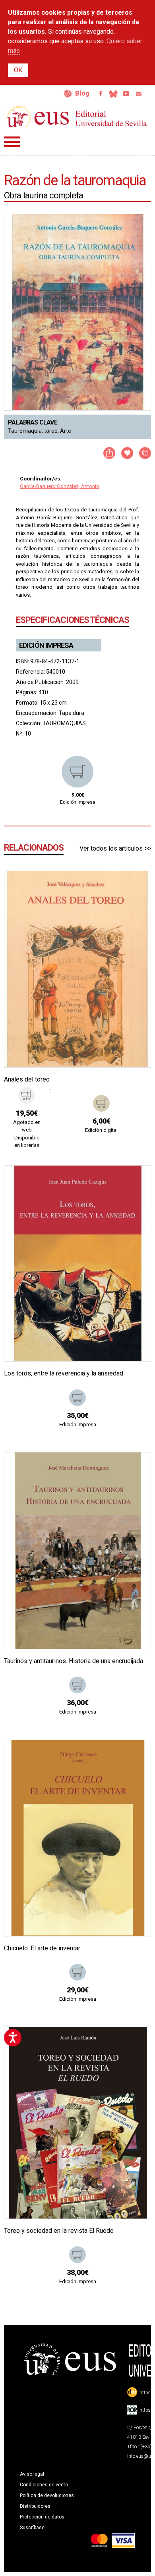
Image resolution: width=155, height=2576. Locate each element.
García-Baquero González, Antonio (60, 486)
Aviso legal (32, 2474)
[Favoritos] (135, 887)
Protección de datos (42, 2517)
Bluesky (113, 94)
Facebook (101, 94)
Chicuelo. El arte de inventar (42, 1948)
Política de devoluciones (47, 2495)
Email (139, 94)
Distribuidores (35, 2506)
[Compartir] (109, 453)
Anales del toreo (27, 1079)
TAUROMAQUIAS (64, 723)
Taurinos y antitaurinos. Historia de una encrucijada (74, 1661)
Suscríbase (32, 2528)
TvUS (126, 94)
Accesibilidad (68, 94)
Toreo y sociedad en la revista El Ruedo (59, 2231)
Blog (82, 93)
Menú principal (12, 142)
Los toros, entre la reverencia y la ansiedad (64, 1373)
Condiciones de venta (44, 2485)
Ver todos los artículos (111, 848)
